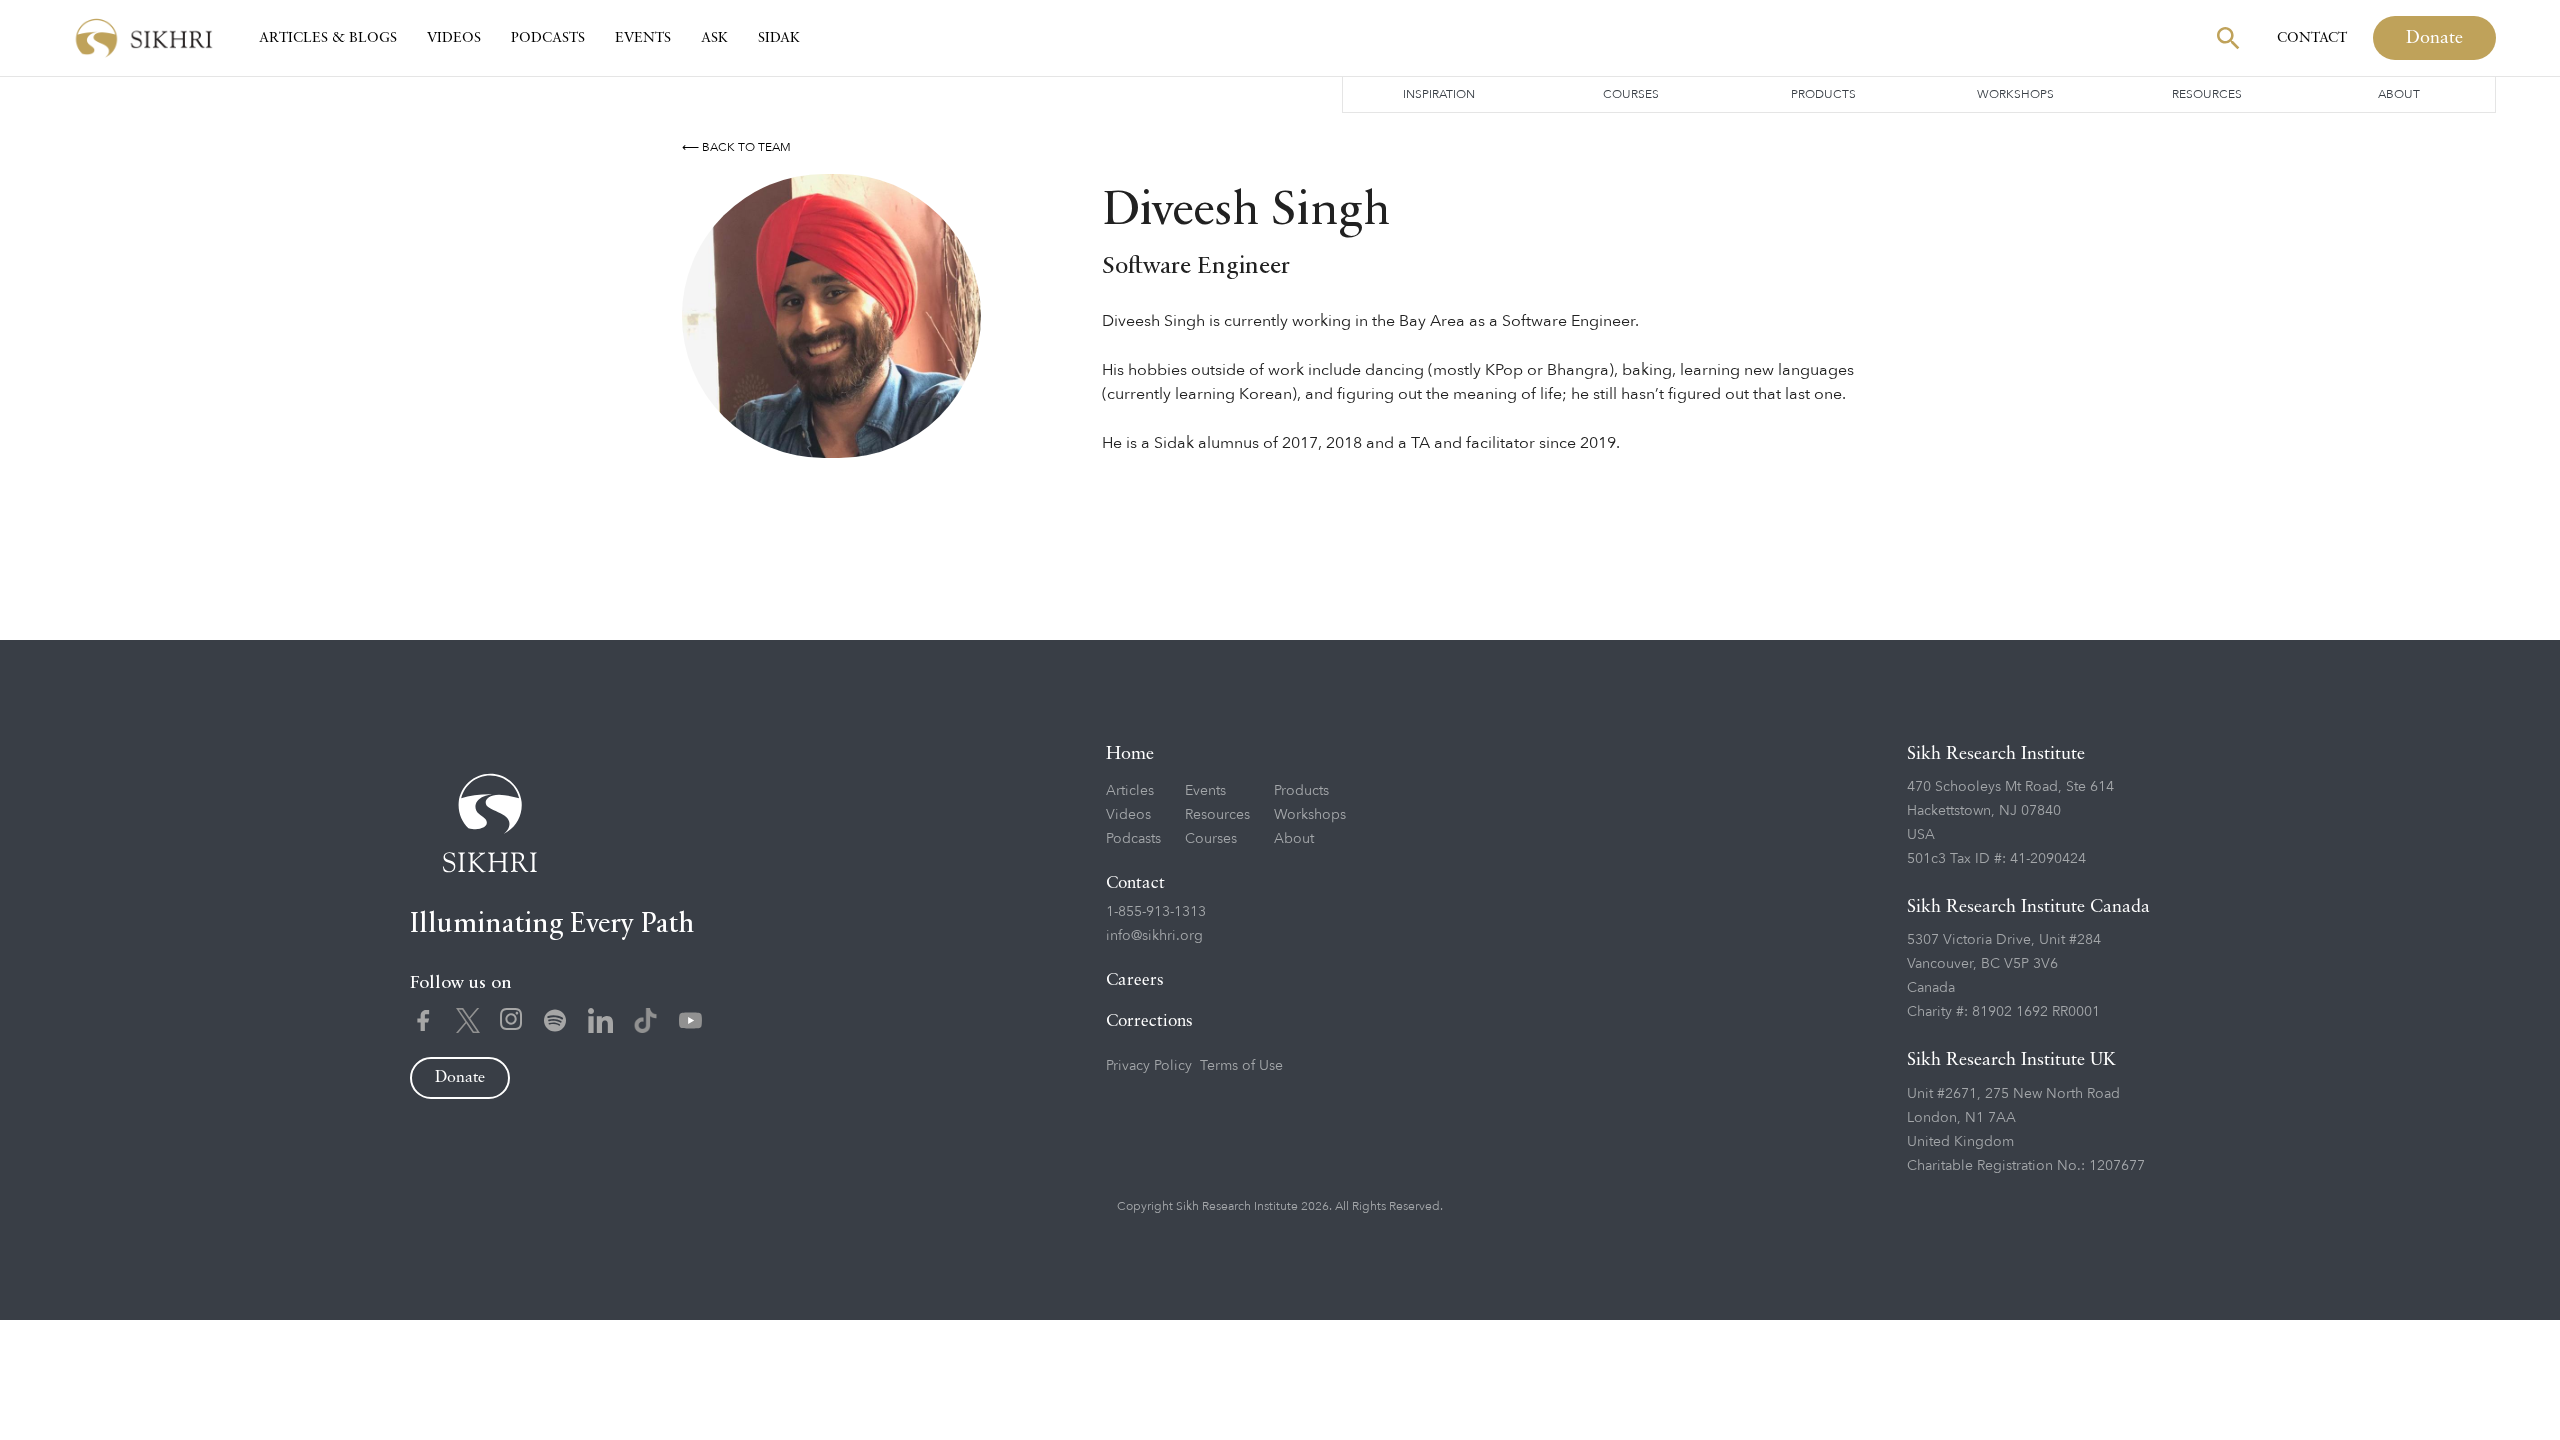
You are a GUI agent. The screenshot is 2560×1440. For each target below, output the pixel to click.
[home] (144, 38)
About (2399, 94)
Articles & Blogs (328, 38)
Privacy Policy (1149, 1065)
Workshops (2015, 94)
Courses (1631, 94)
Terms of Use (1241, 1065)
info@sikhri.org (1154, 935)
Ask (714, 38)
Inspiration (1439, 94)
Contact (2312, 38)
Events (643, 38)
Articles (1130, 790)
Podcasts (548, 38)
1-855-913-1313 (1156, 911)
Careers (1135, 980)
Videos (454, 38)
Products (1823, 94)
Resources (2207, 94)
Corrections (1149, 1021)
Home (1130, 754)
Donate (2434, 38)
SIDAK (779, 38)
